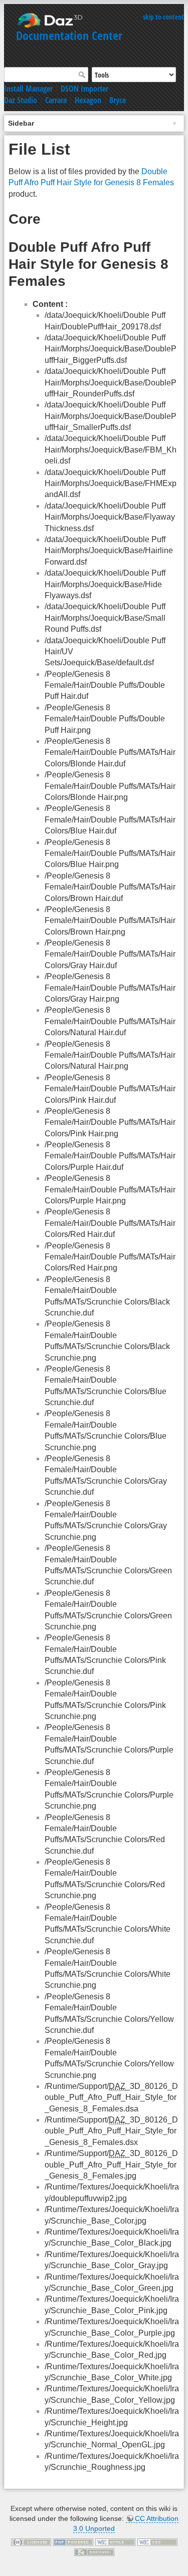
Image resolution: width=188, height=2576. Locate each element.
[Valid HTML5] (115, 2541)
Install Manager (28, 89)
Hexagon (88, 100)
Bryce (118, 100)
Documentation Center (69, 35)
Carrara (56, 100)
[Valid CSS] (157, 2541)
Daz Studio (21, 100)
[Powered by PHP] (73, 2541)
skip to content (163, 17)
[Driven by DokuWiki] (94, 2551)
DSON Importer (84, 89)
